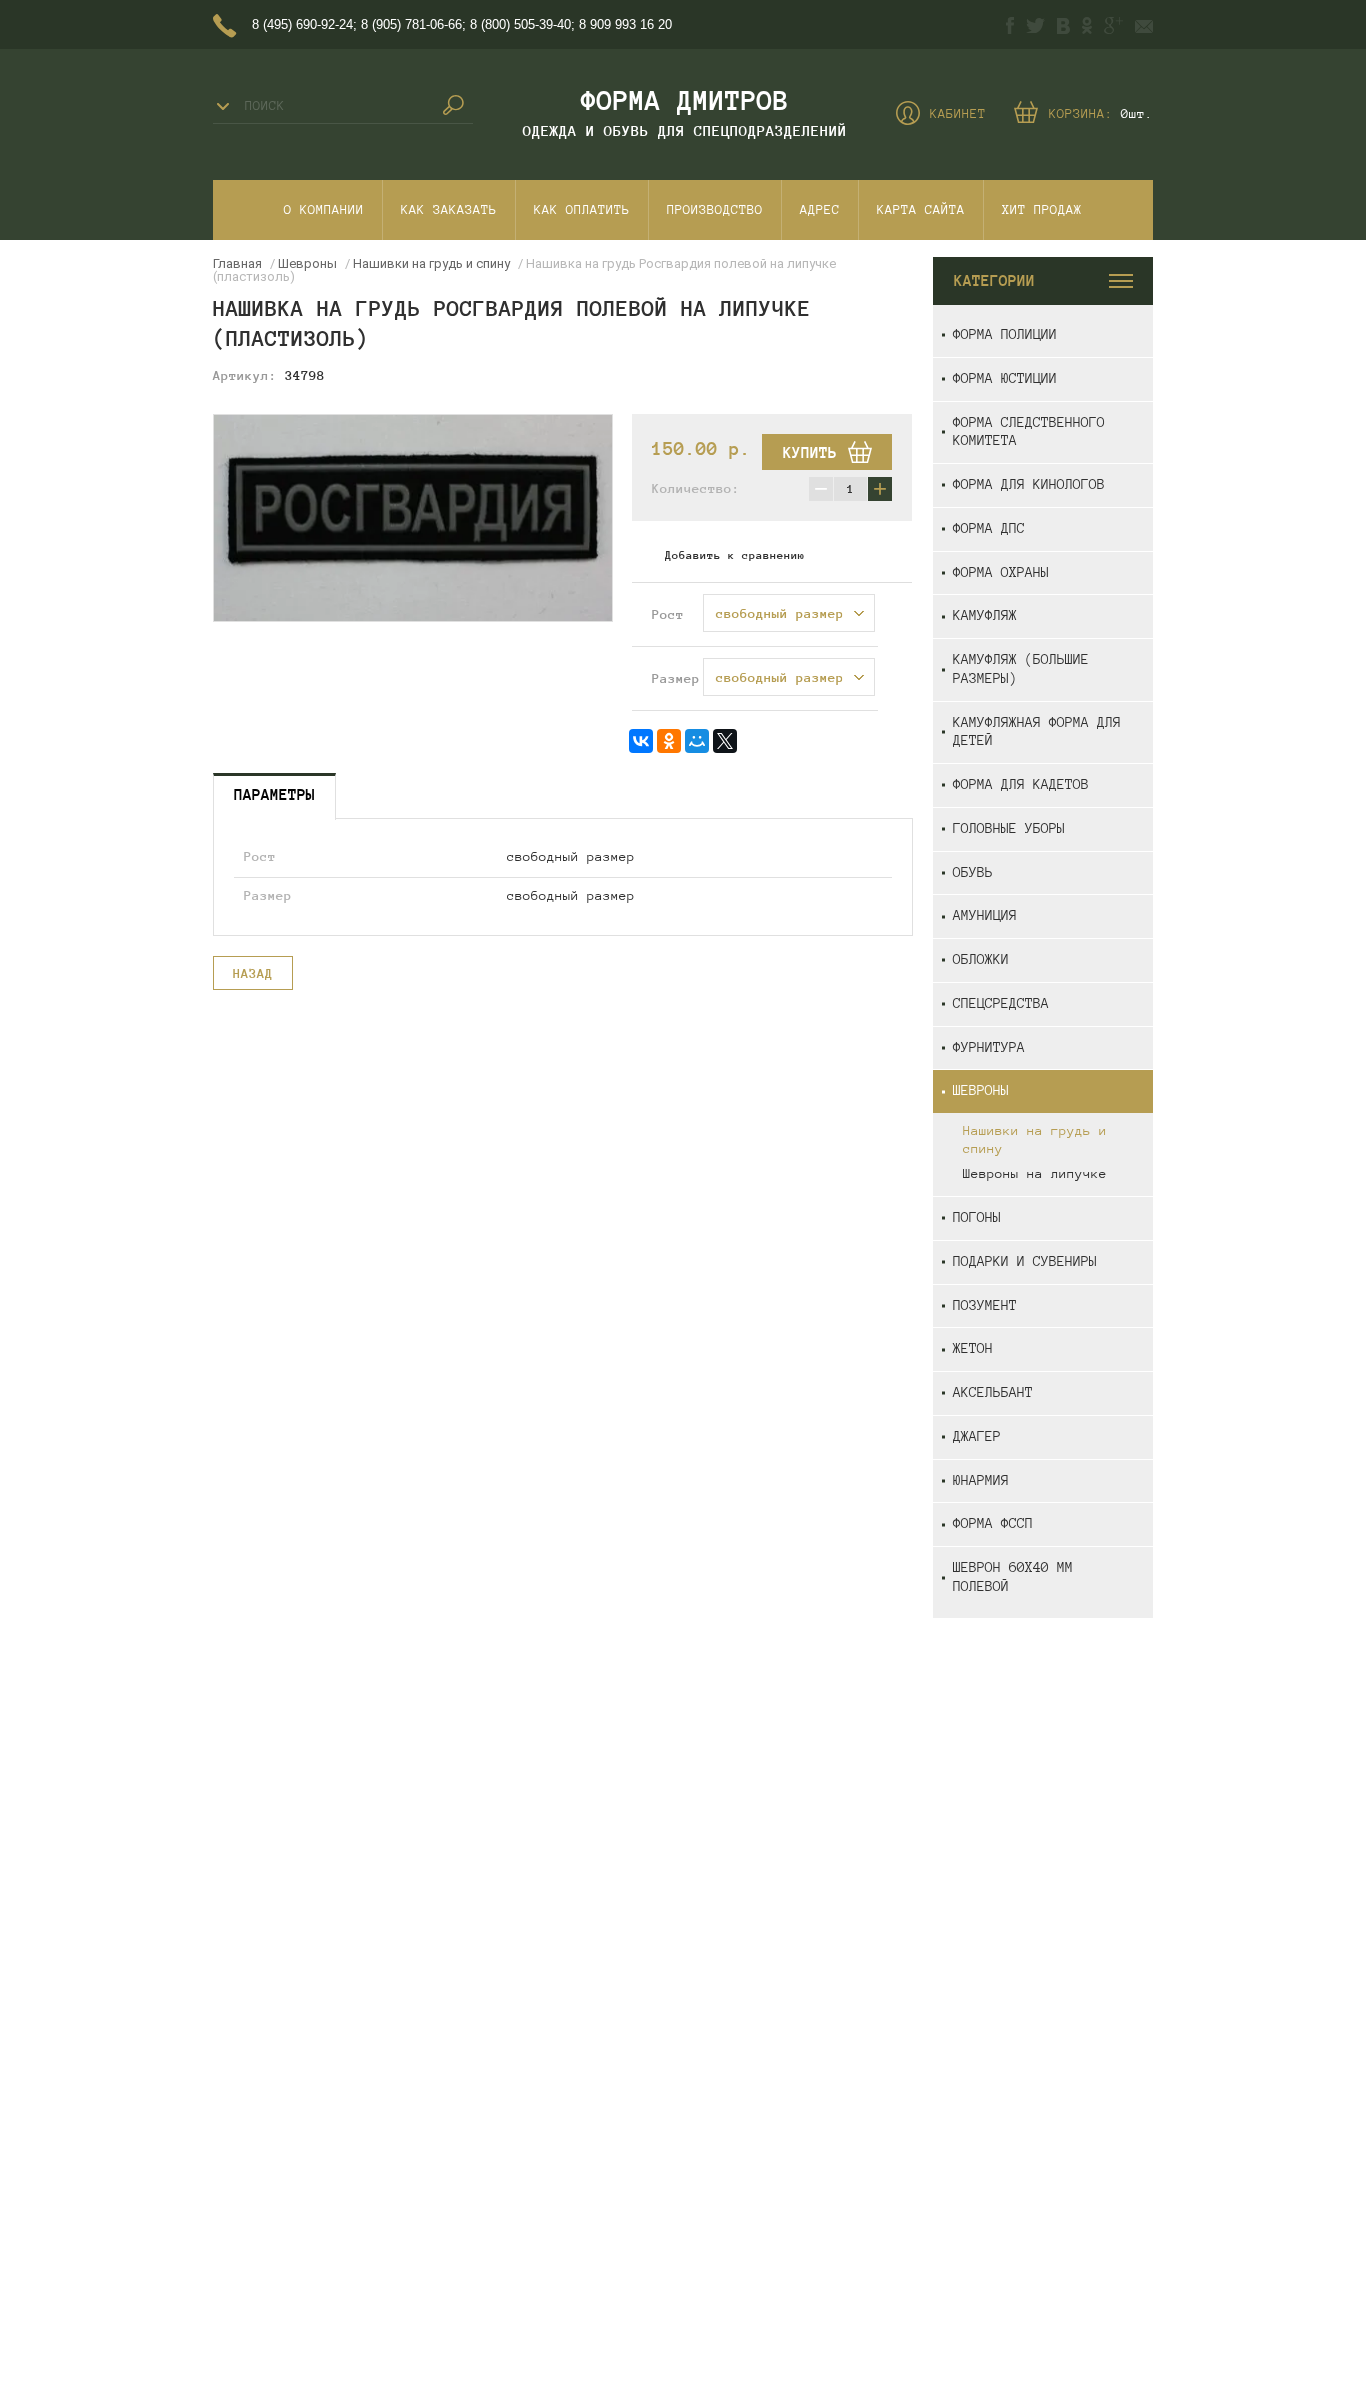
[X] (725, 741)
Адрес (820, 210)
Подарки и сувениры (1025, 1261)
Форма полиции (1005, 334)
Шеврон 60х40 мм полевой (1013, 1577)
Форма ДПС (989, 528)
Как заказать (449, 210)
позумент (985, 1305)
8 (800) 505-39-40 (520, 24)
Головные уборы (1009, 828)
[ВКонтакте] (641, 741)
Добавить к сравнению (735, 555)
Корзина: (1101, 114)
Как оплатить (582, 210)
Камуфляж (985, 615)
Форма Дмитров (685, 100)
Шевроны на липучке (1035, 1174)
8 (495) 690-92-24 (302, 24)
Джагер (977, 1436)
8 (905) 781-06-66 (411, 24)
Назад (253, 974)
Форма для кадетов (1021, 784)
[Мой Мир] (697, 741)
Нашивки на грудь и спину (1035, 1140)
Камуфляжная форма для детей (1037, 732)
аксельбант (993, 1392)
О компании (324, 210)
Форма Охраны (1001, 572)
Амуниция (985, 915)
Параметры (274, 794)
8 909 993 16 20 (625, 24)
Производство (715, 210)
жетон (973, 1348)
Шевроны (981, 1090)
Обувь (973, 872)
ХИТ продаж (1042, 210)
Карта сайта (921, 210)
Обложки (981, 959)
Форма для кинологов (1029, 484)
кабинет (958, 114)
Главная (237, 263)
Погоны (977, 1217)
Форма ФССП (993, 1523)
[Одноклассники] (669, 741)
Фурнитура (989, 1047)
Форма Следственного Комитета (1029, 432)
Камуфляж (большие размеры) (1021, 669)
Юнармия (981, 1480)
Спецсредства (1001, 1003)
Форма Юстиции (1005, 378)
